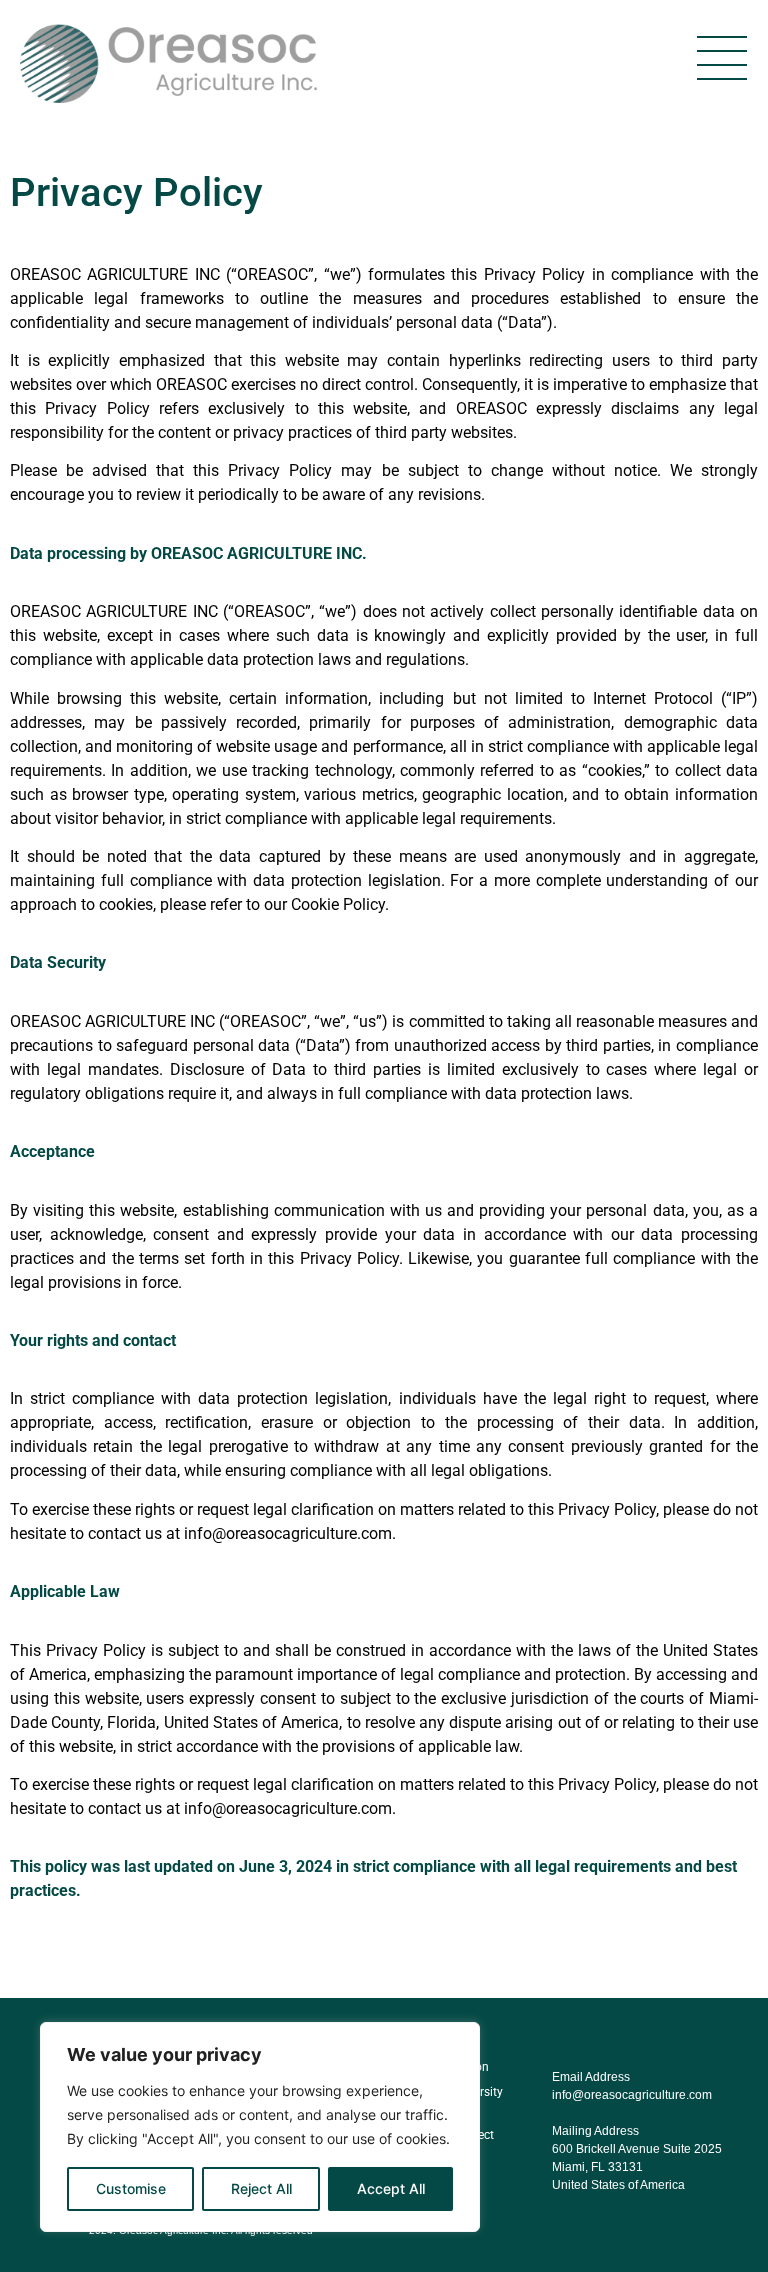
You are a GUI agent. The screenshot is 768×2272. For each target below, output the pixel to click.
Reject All (261, 2188)
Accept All (391, 2188)
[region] (260, 2127)
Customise (131, 2188)
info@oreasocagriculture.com (632, 2095)
